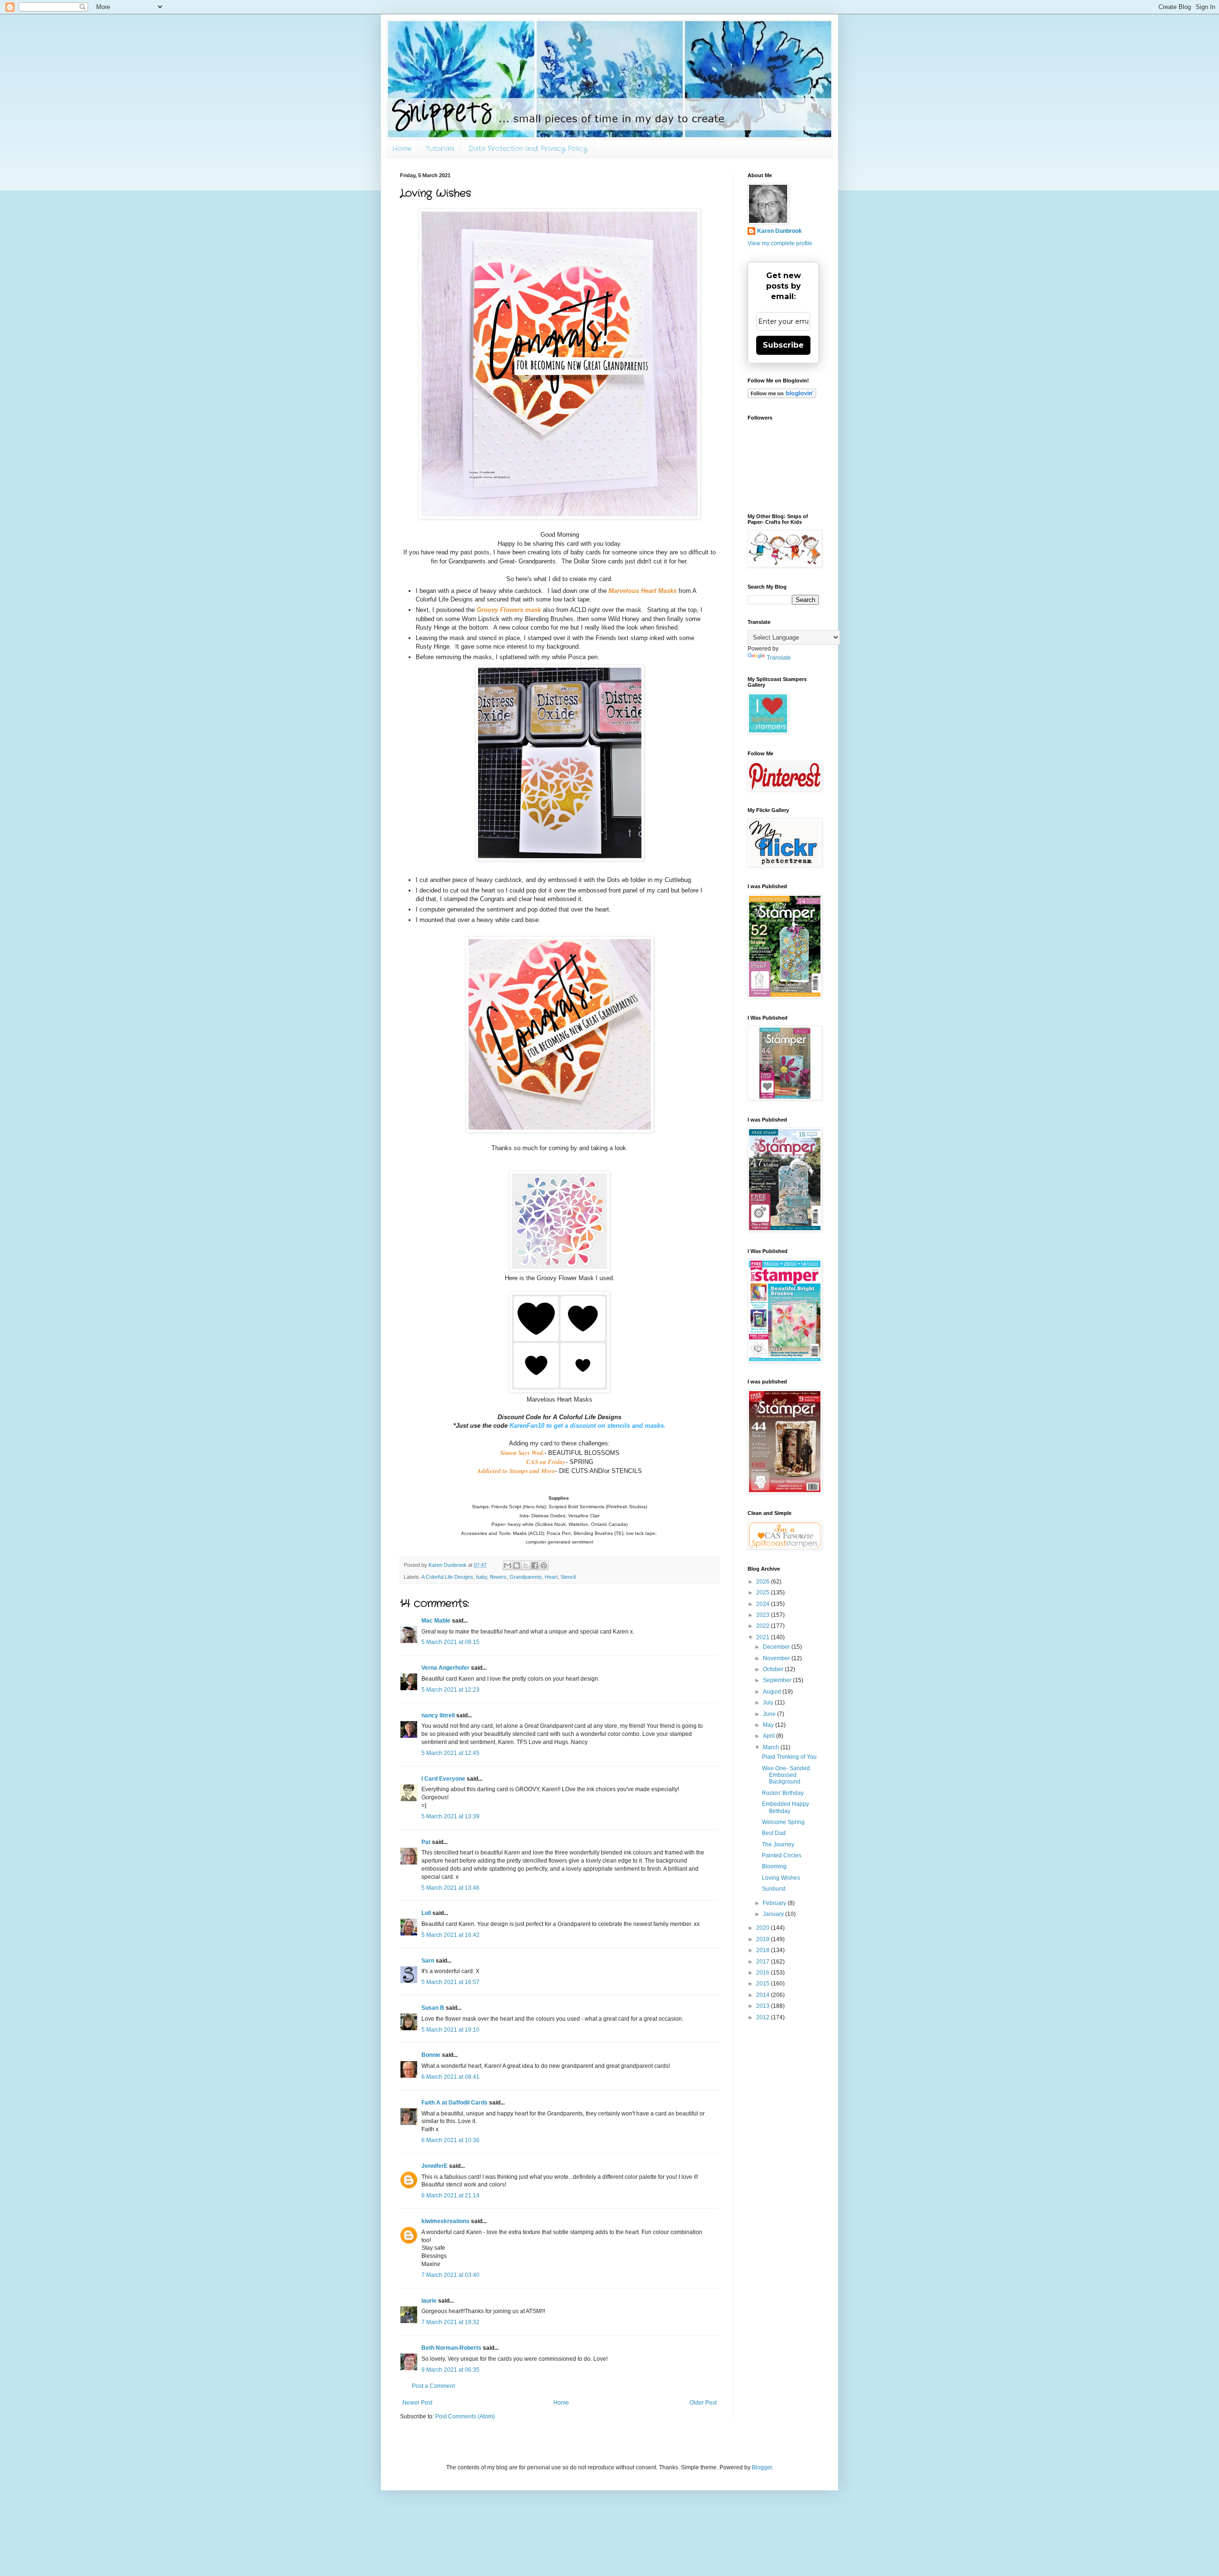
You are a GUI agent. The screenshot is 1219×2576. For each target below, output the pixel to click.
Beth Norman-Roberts (451, 2348)
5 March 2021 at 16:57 (450, 1982)
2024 (764, 1604)
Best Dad (774, 1833)
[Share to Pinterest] (544, 1565)
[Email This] (508, 1565)
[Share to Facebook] (535, 1565)
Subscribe (783, 345)
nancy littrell (438, 1715)
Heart (551, 1577)
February (775, 1903)
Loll (426, 1913)
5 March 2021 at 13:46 (450, 1888)
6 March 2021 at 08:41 (450, 2077)
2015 (764, 1984)
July (769, 1703)
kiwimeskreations (445, 2221)
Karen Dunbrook (779, 231)
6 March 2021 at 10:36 (450, 2140)
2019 (764, 1939)
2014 (764, 1995)
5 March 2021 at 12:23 (450, 1690)
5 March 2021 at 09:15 (450, 1642)
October (774, 1669)
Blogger (762, 2467)
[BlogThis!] (517, 1565)
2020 (764, 1928)
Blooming (774, 1866)
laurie (429, 2301)
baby (482, 1577)
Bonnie (431, 2055)
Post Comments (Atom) (465, 2416)
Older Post (703, 2403)
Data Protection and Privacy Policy (528, 149)
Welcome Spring (783, 1822)
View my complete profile (780, 243)
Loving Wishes (781, 1878)
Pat (426, 1842)
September (778, 1680)
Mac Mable (436, 1621)
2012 (764, 2017)
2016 (764, 1973)
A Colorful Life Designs (447, 1577)
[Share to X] (526, 1565)
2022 (764, 1626)
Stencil (568, 1577)
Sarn (428, 1961)
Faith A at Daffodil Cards (455, 2103)
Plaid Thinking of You (789, 1757)
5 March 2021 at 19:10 (450, 2030)
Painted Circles (782, 1855)
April (769, 1736)
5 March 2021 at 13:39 (450, 1816)
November (777, 1658)
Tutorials (440, 149)
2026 (764, 1582)
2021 (764, 1637)
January (774, 1914)
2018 (764, 1950)
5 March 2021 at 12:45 (450, 1753)
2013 (764, 2006)
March (772, 1747)
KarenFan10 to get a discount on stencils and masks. (588, 1426)
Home (402, 149)
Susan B (433, 2008)
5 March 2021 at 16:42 (450, 1935)
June (770, 1714)
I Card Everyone (443, 1779)
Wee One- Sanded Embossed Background (786, 1775)
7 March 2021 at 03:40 (450, 2275)
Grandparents (526, 1577)
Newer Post (417, 2403)
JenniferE (435, 2166)
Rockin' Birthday (783, 1793)
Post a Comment (433, 2386)
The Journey (778, 1844)
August (773, 1692)
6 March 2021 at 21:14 (450, 2195)
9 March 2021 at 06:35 (450, 2370)
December (777, 1647)
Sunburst (774, 1889)
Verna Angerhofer (445, 1668)
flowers (498, 1577)
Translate (779, 658)
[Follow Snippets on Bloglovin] (782, 396)
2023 (764, 1615)
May (769, 1725)
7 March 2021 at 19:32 (450, 2322)
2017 (764, 1962)
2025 (764, 1593)
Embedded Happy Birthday (785, 1807)
